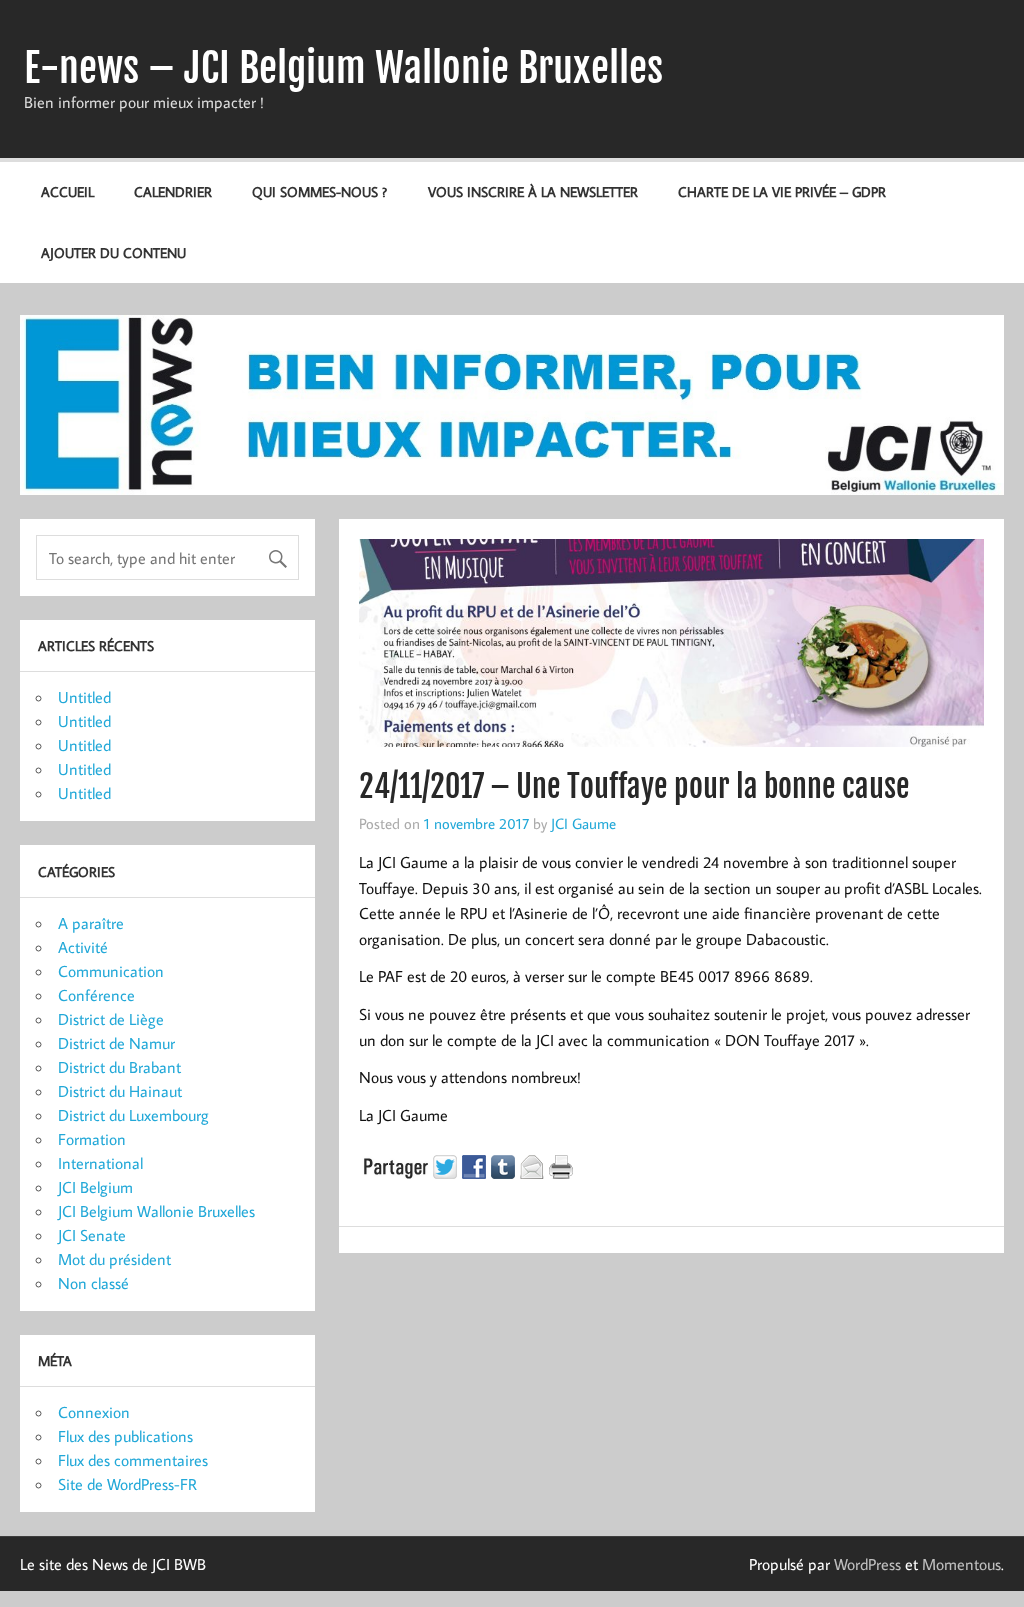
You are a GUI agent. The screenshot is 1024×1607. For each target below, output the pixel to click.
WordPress (867, 1564)
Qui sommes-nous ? (319, 191)
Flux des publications (125, 1436)
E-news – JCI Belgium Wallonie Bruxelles (343, 68)
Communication (111, 971)
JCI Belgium (95, 1187)
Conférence (96, 995)
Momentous (961, 1564)
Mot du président (114, 1259)
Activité (83, 947)
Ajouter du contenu (113, 252)
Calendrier (173, 191)
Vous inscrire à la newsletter (533, 191)
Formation (92, 1139)
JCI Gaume (583, 823)
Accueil (67, 191)
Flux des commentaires (133, 1460)
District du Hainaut (120, 1091)
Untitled (84, 697)
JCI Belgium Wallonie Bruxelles (156, 1211)
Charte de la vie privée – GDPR (782, 191)
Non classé (93, 1283)
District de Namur (116, 1043)
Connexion (94, 1412)
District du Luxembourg (133, 1115)
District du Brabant (119, 1067)
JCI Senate (92, 1235)
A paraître (91, 923)
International (100, 1163)
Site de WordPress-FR (127, 1484)
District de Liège (111, 1019)
